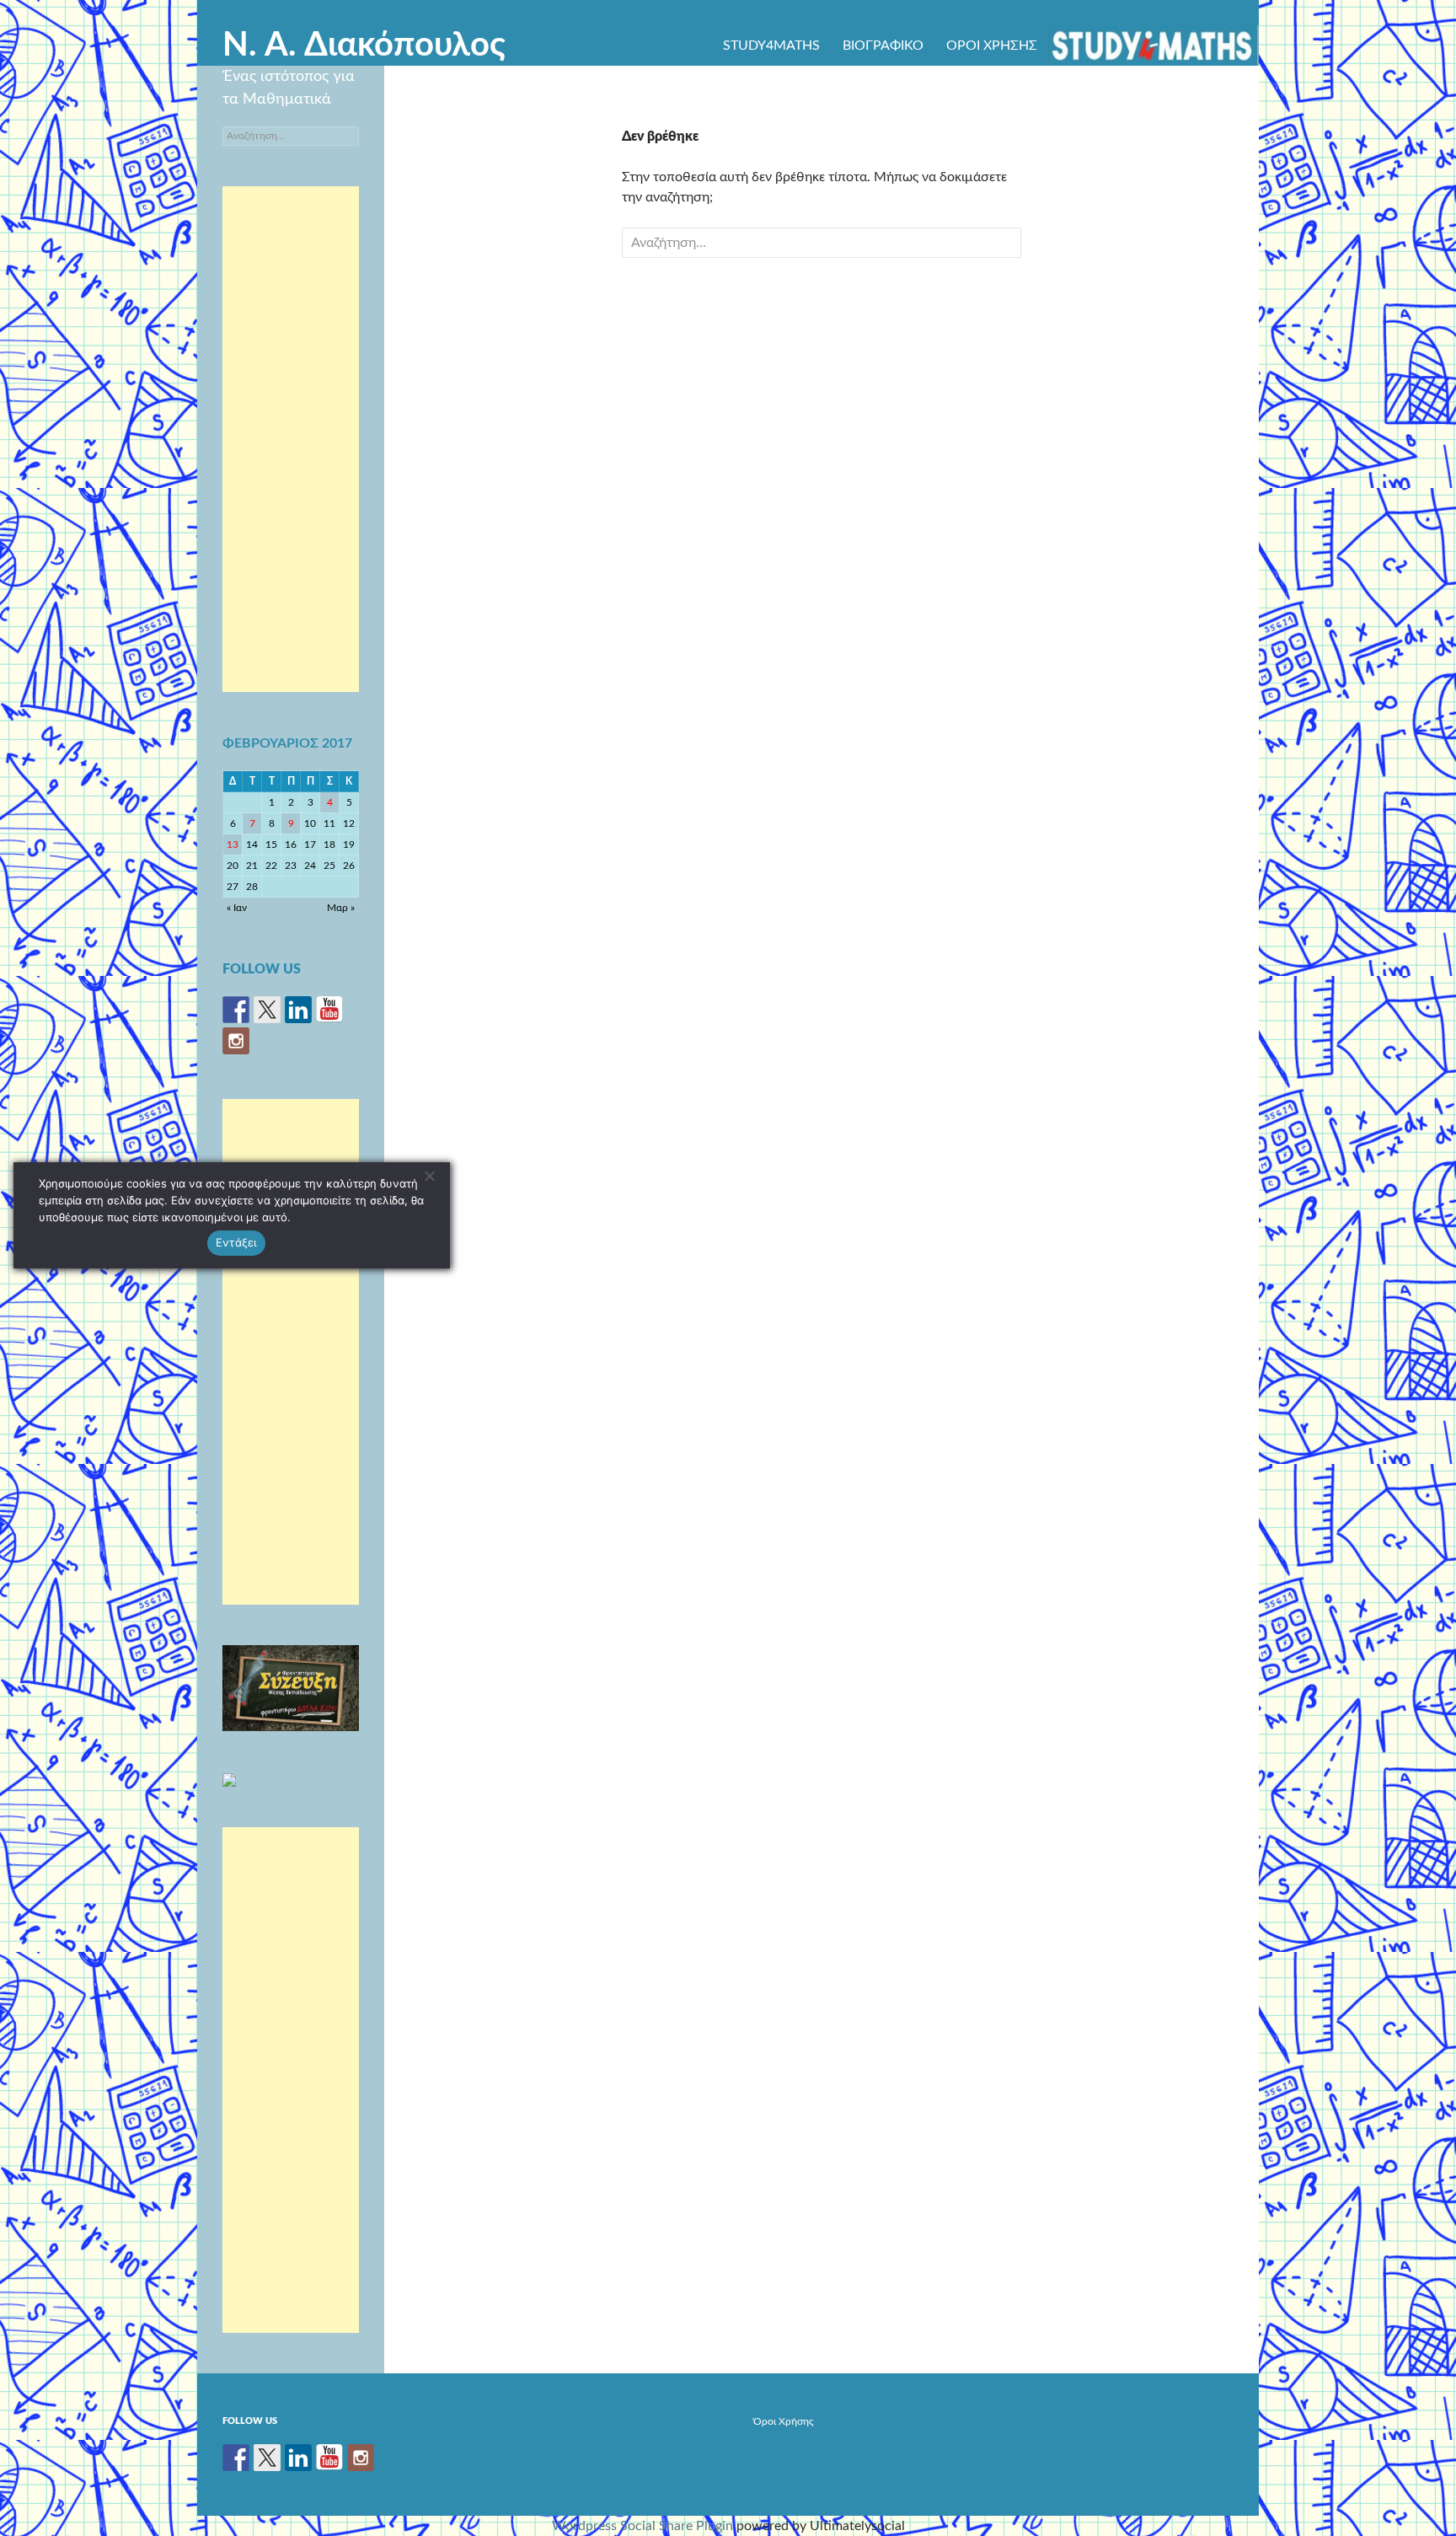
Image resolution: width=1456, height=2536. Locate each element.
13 (233, 844)
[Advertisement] (291, 439)
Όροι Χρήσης (992, 46)
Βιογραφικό (883, 46)
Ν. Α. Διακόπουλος (364, 46)
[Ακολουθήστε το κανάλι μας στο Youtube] (329, 1010)
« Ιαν (237, 908)
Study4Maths (771, 46)
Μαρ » (341, 908)
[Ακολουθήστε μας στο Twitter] (267, 1010)
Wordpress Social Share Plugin (644, 2526)
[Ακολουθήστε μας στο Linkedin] (298, 1010)
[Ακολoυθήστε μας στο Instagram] (236, 1041)
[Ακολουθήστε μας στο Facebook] (236, 1010)
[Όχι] (429, 1176)
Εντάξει (236, 1242)
